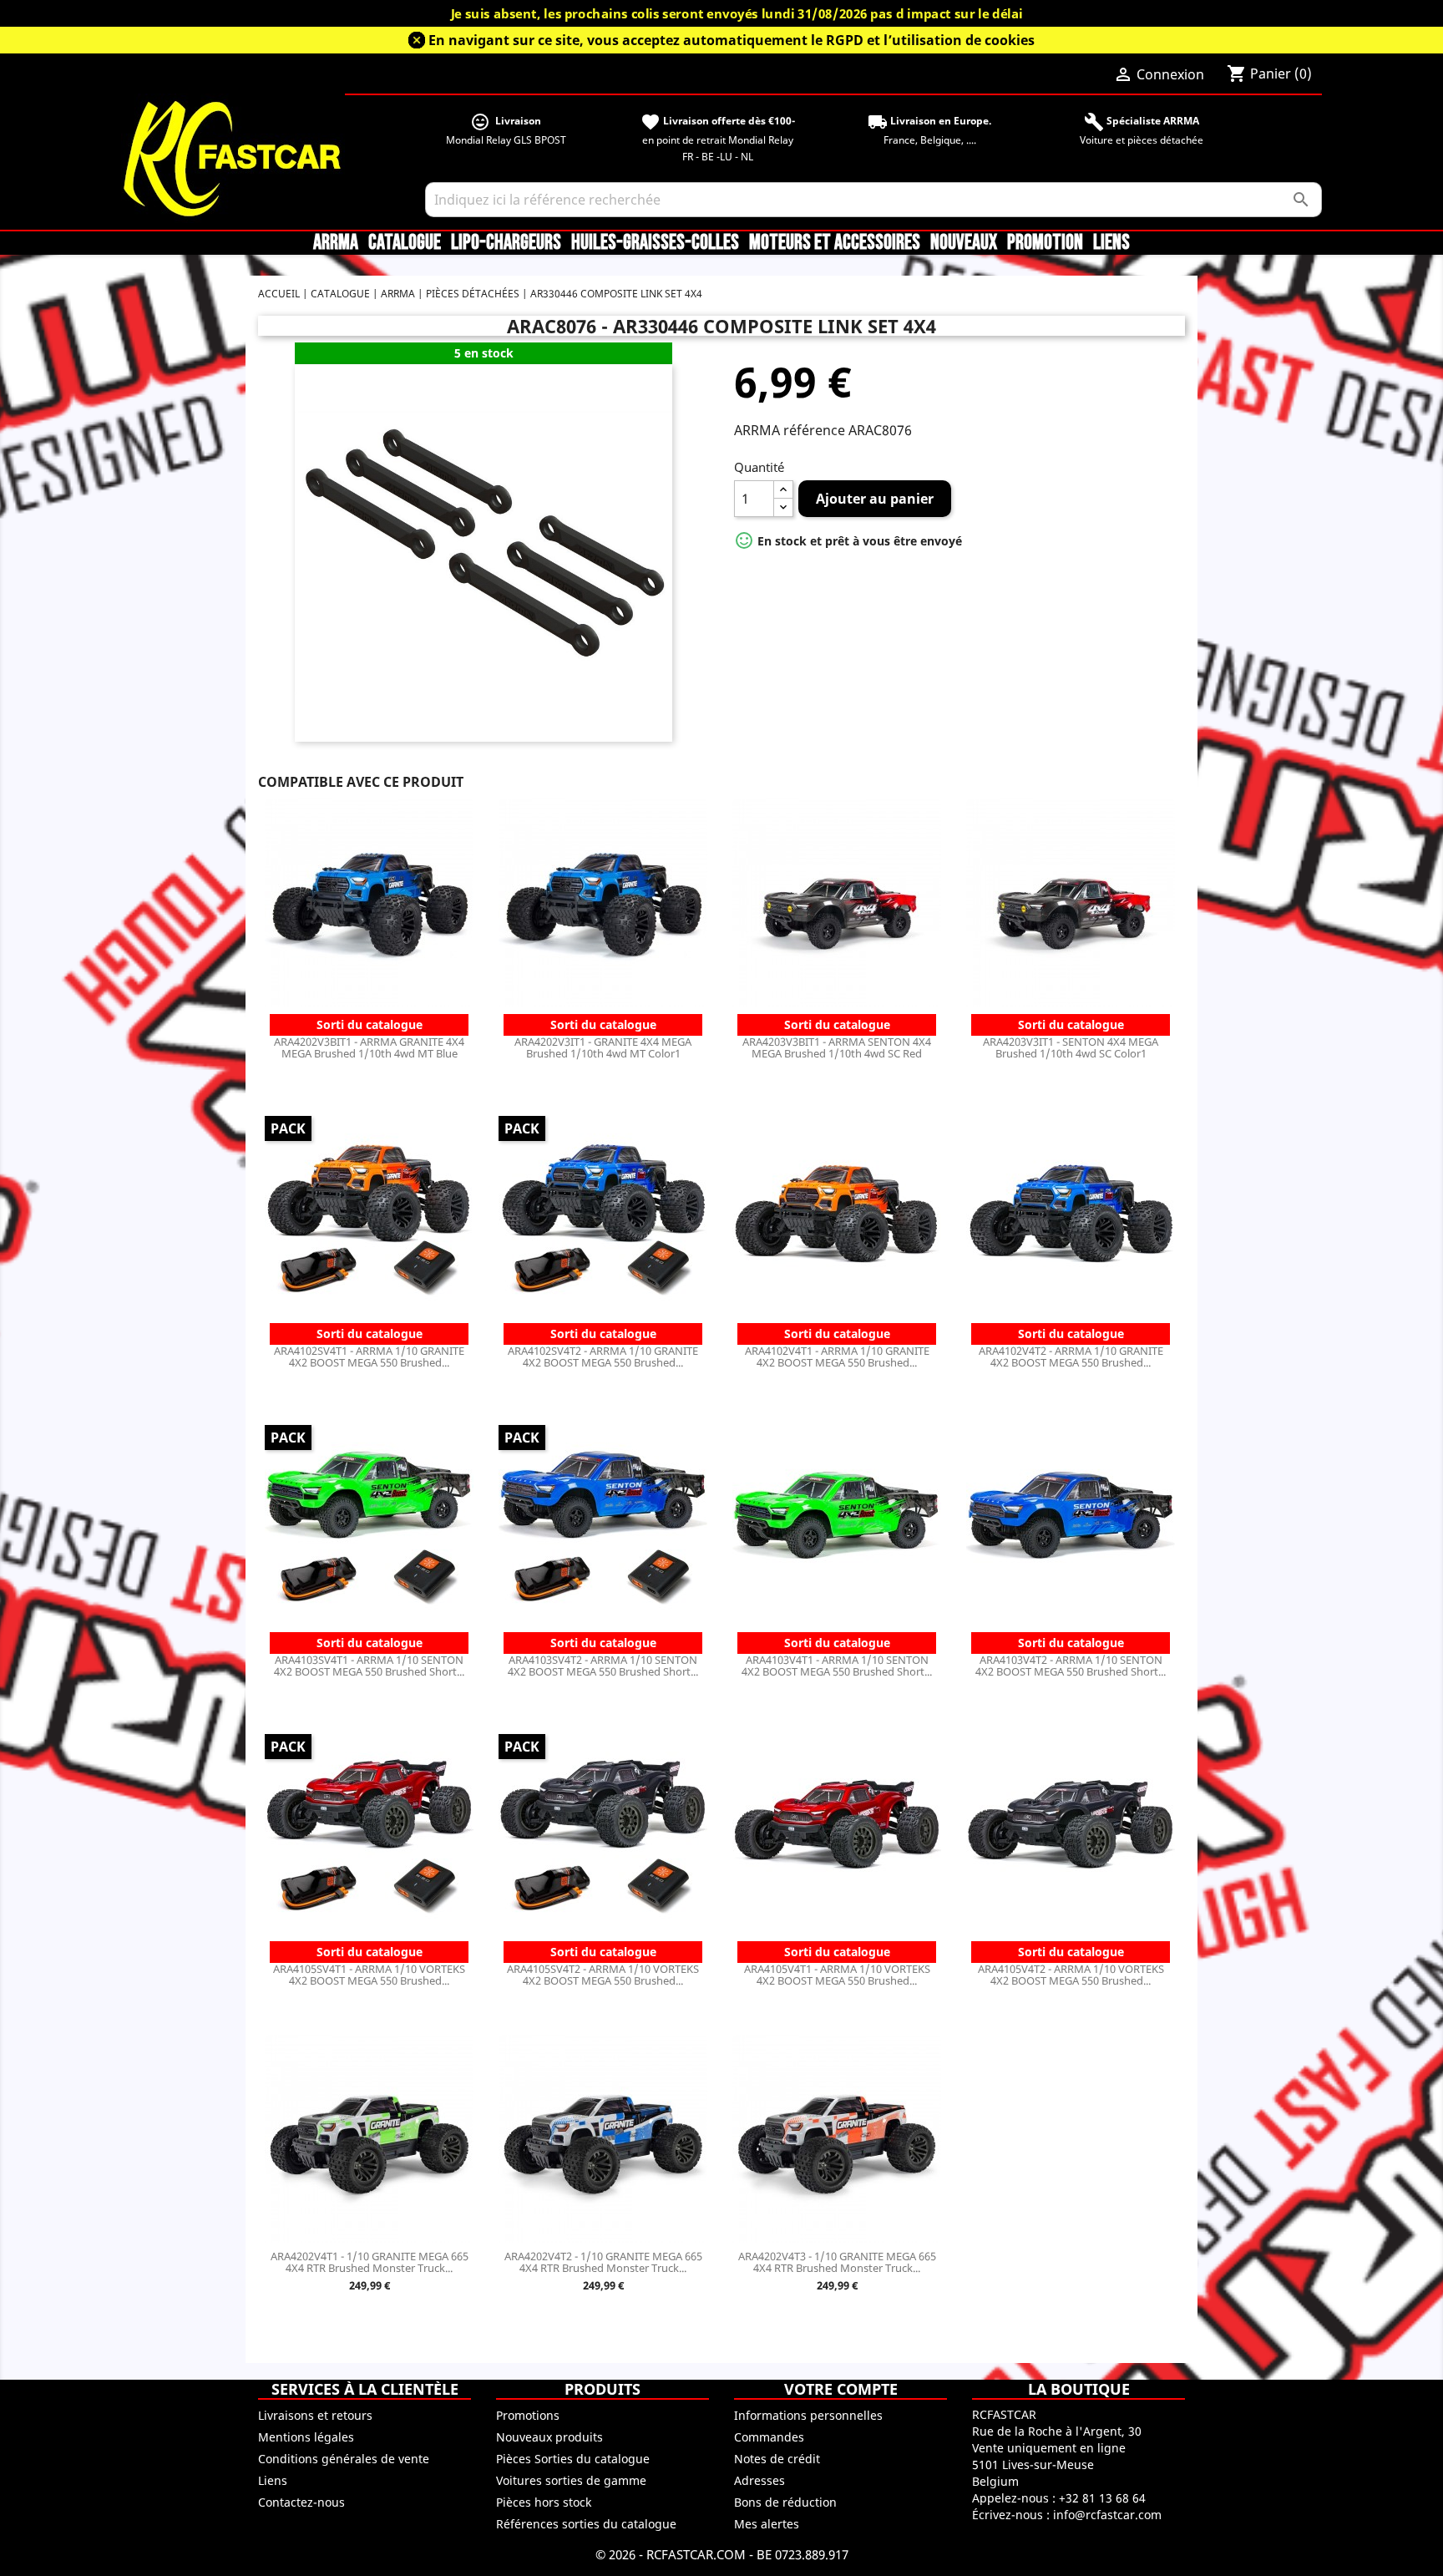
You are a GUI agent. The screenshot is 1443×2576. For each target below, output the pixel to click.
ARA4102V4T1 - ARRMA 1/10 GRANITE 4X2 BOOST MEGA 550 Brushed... (837, 1356)
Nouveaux (964, 243)
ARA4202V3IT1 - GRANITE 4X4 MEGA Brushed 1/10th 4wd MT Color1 (603, 1047)
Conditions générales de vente (344, 2459)
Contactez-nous (301, 2502)
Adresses (759, 2480)
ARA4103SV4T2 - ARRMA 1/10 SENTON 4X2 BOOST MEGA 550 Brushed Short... (603, 1666)
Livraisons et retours (315, 2415)
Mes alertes (767, 2524)
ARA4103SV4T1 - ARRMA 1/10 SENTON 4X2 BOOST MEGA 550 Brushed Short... (369, 1666)
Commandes (769, 2437)
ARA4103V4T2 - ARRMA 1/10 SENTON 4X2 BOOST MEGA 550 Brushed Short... (1071, 1666)
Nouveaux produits (549, 2437)
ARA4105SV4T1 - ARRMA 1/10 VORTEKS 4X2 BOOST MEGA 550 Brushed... (369, 1975)
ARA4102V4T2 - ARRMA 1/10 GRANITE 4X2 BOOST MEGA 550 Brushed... (1071, 1356)
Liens (1111, 243)
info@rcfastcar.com (1107, 2515)
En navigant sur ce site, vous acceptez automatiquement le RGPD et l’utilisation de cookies (732, 40)
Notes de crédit (777, 2459)
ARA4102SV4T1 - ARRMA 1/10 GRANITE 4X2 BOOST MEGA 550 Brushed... (369, 1356)
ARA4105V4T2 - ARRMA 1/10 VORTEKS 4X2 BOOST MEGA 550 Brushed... (1071, 1975)
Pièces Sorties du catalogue (573, 2459)
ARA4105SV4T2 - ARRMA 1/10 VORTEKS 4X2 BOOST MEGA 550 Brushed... (603, 1975)
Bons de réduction (785, 2502)
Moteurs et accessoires (835, 243)
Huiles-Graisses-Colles (655, 243)
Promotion (1045, 243)
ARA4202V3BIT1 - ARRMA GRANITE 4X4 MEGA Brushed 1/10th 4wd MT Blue (369, 1047)
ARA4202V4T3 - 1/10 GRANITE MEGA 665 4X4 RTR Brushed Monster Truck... (837, 2262)
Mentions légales (306, 2437)
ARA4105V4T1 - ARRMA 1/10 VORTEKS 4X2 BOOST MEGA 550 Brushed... (837, 1975)
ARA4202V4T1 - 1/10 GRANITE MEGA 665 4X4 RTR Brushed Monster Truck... (370, 2262)
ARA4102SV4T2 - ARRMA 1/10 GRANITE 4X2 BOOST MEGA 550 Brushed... (603, 1356)
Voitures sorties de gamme (571, 2480)
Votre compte (841, 2389)
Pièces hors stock (544, 2502)
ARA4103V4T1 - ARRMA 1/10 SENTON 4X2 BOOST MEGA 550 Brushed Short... (837, 1666)
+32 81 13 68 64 (1102, 2498)
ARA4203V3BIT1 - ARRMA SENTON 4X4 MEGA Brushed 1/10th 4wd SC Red (837, 1047)
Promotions (528, 2415)
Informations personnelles (808, 2415)
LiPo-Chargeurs (506, 243)
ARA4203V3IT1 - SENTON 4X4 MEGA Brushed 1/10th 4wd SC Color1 (1071, 1047)
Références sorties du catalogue (586, 2524)
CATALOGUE (405, 243)
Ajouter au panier (875, 499)
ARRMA (336, 243)
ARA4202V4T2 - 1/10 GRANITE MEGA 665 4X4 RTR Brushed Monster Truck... (603, 2262)
